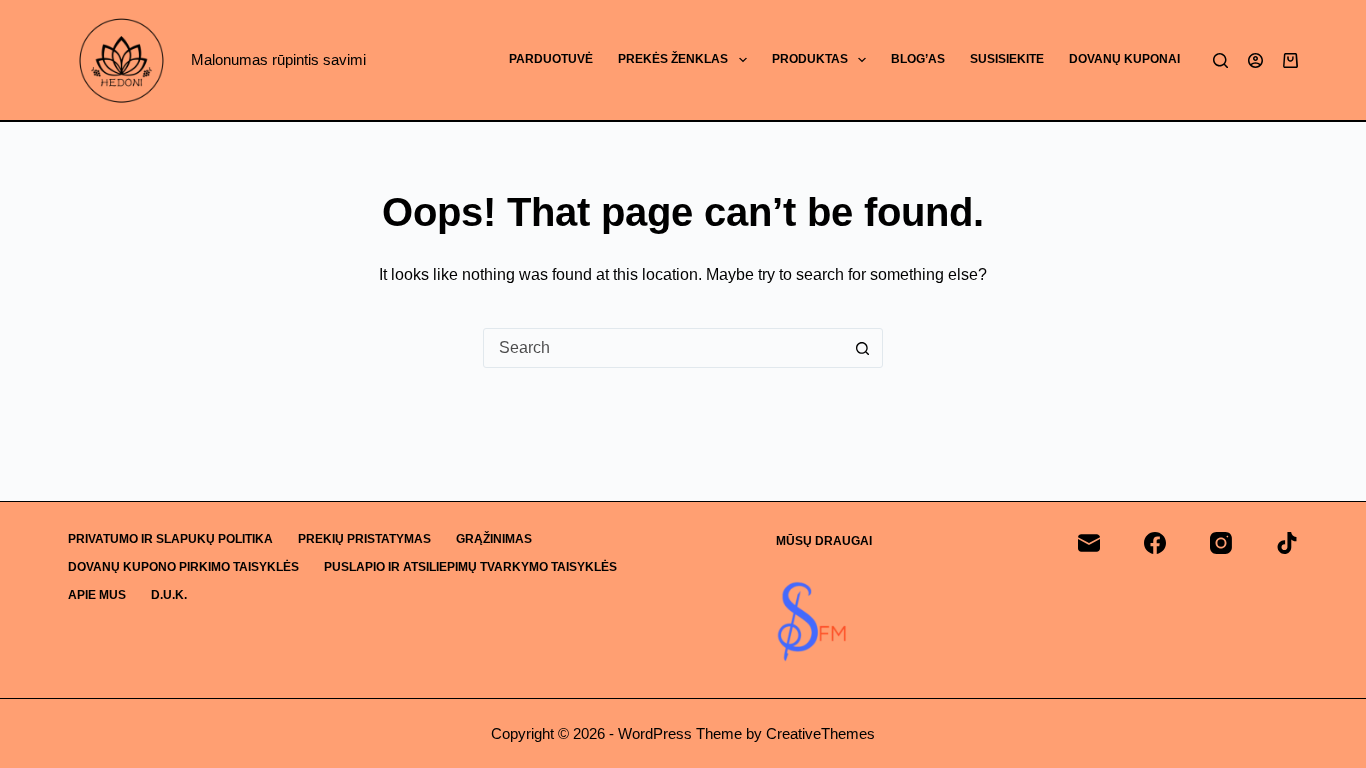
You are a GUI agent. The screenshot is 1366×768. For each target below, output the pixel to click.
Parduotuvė (551, 59)
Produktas (810, 59)
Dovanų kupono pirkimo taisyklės (183, 567)
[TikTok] (1287, 543)
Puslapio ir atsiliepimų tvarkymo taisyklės (470, 567)
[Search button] (863, 348)
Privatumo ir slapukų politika (170, 539)
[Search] (1220, 60)
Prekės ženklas (673, 59)
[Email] (1089, 543)
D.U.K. (169, 595)
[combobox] (664, 348)
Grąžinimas (494, 539)
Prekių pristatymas (364, 539)
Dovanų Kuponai (1124, 59)
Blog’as (918, 59)
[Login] (1255, 60)
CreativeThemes (820, 733)
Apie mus (97, 595)
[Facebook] (1155, 543)
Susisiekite (1007, 59)
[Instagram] (1221, 543)
